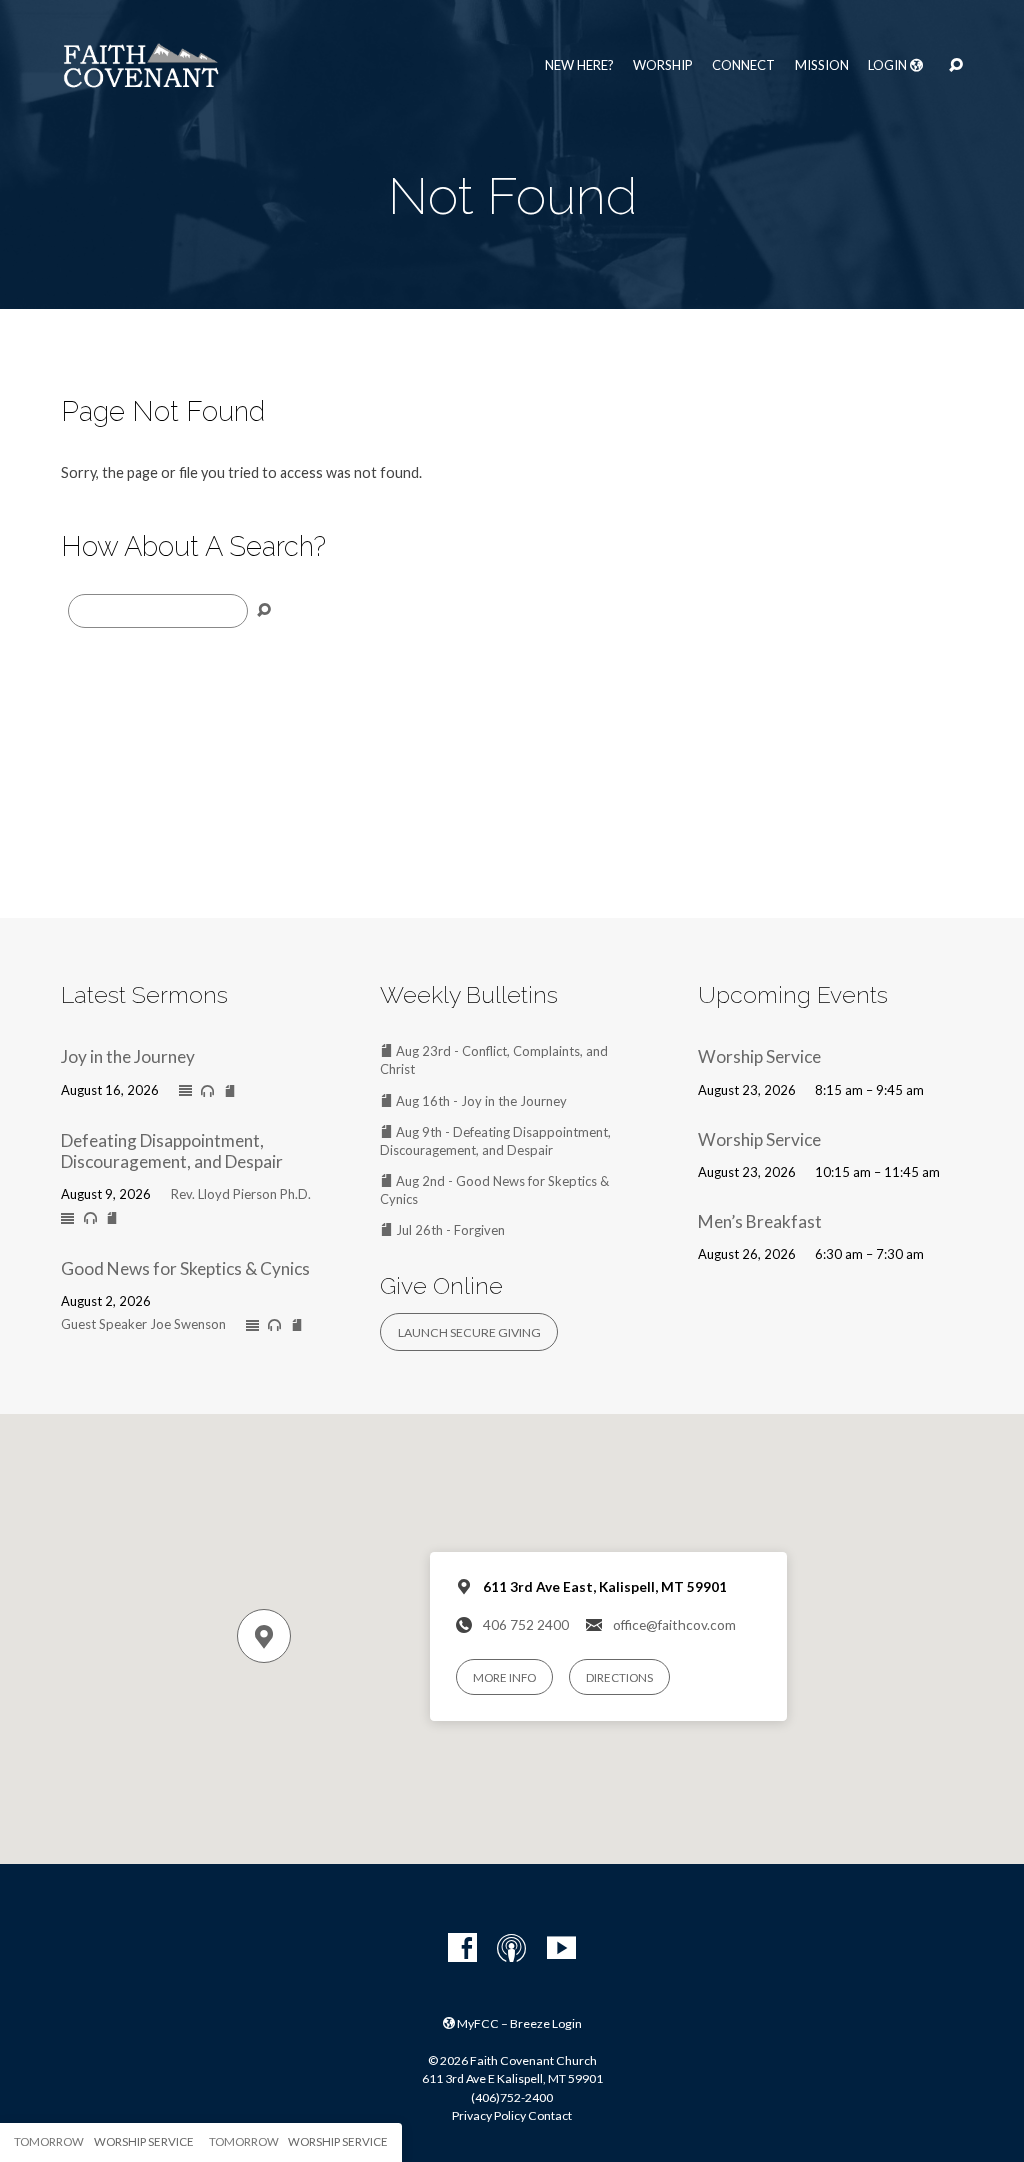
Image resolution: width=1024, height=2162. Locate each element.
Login (889, 65)
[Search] (264, 611)
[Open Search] (956, 66)
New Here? (579, 65)
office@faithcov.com (674, 1625)
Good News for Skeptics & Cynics (185, 1268)
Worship (663, 65)
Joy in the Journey (128, 1056)
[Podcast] (511, 1948)
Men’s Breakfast (760, 1221)
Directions (619, 1677)
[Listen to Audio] (207, 1091)
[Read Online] (185, 1091)
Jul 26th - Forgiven (449, 1230)
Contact (550, 2115)
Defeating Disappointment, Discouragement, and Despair (172, 1151)
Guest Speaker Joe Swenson (143, 1324)
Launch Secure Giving (469, 1332)
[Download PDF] (230, 1091)
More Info (504, 1677)
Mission (822, 65)
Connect (743, 65)
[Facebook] (462, 1948)
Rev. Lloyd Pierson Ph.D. (241, 1194)
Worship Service (759, 1056)
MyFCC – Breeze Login (518, 2023)
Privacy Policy (489, 2115)
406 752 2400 (526, 1625)
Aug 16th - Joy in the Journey (480, 1101)
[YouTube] (561, 1948)
